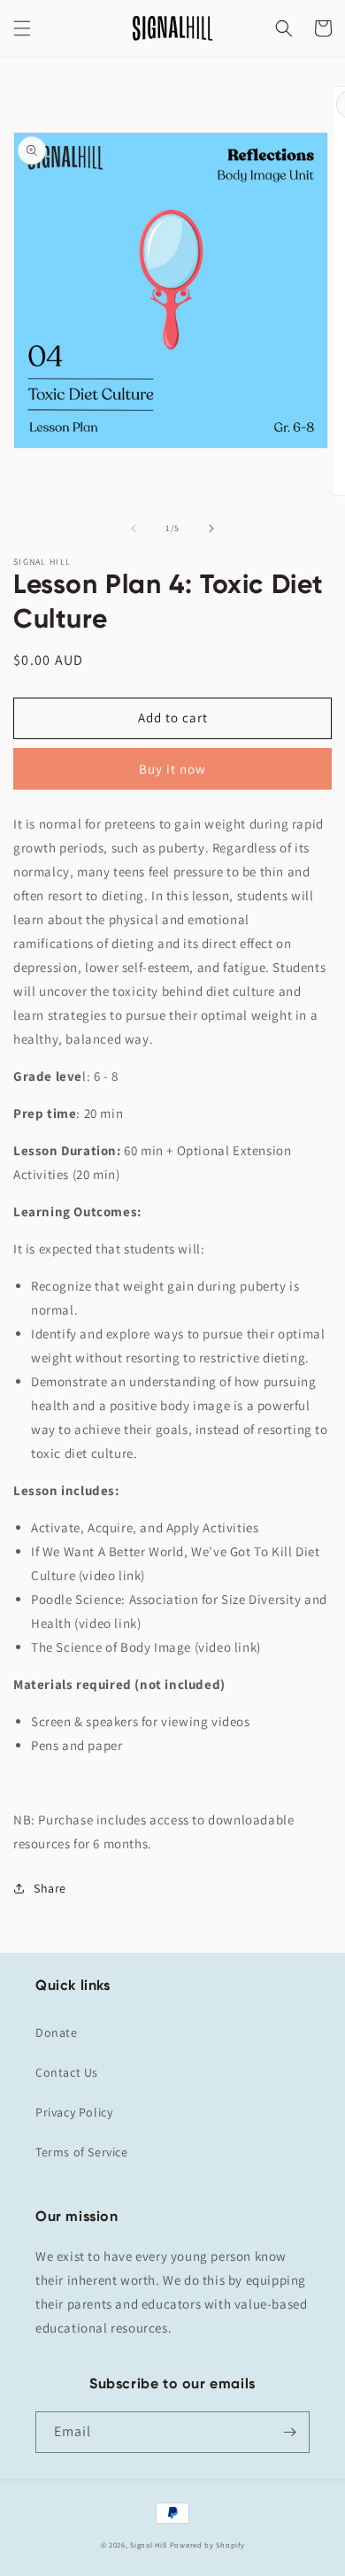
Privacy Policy (74, 2112)
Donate (57, 2032)
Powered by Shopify (207, 2545)
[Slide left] (134, 528)
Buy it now (172, 769)
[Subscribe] (289, 2432)
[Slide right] (211, 528)
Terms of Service (82, 2152)
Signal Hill (149, 2545)
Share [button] (50, 1888)
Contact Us (67, 2072)
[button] (22, 28)
